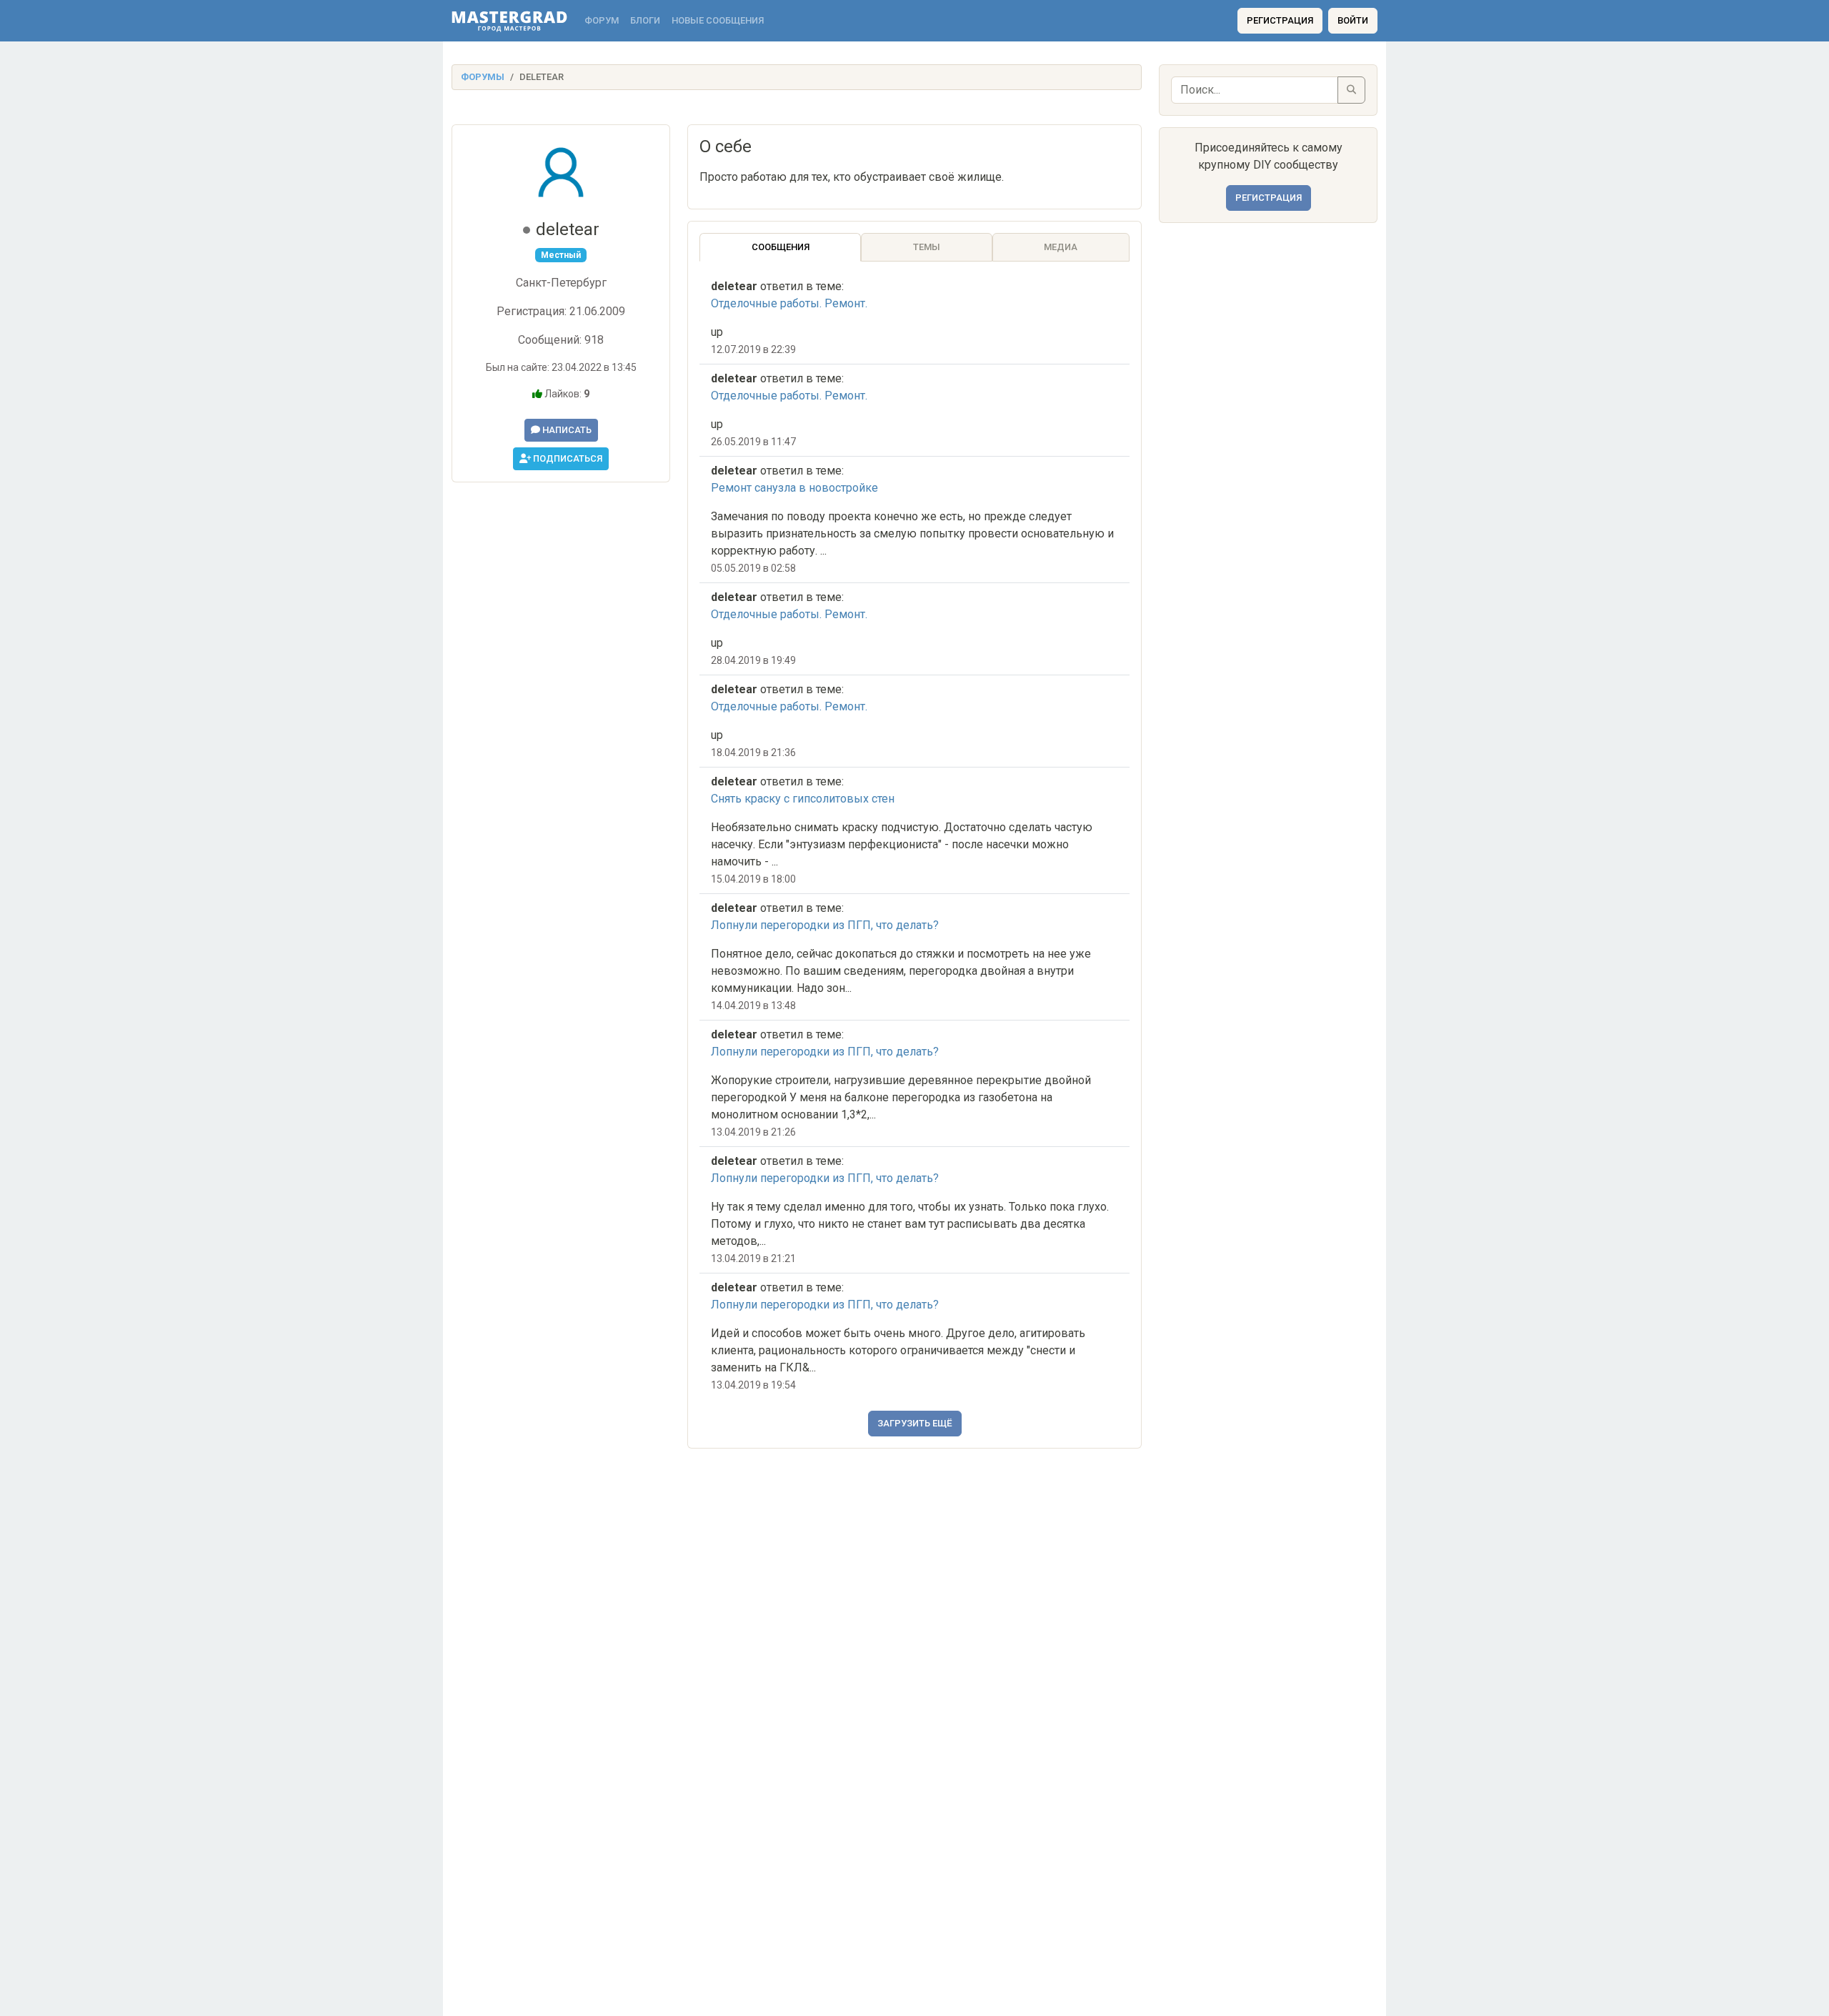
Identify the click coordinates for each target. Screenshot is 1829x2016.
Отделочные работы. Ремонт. (789, 303)
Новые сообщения (718, 20)
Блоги (645, 20)
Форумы (483, 77)
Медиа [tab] (1061, 247)
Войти (1353, 20)
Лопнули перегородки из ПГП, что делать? (825, 925)
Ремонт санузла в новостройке (794, 488)
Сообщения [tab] (781, 247)
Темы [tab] (927, 247)
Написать (566, 430)
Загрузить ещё (915, 1423)
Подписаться (567, 458)
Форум (602, 20)
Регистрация (1280, 20)
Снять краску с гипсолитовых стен (803, 799)
